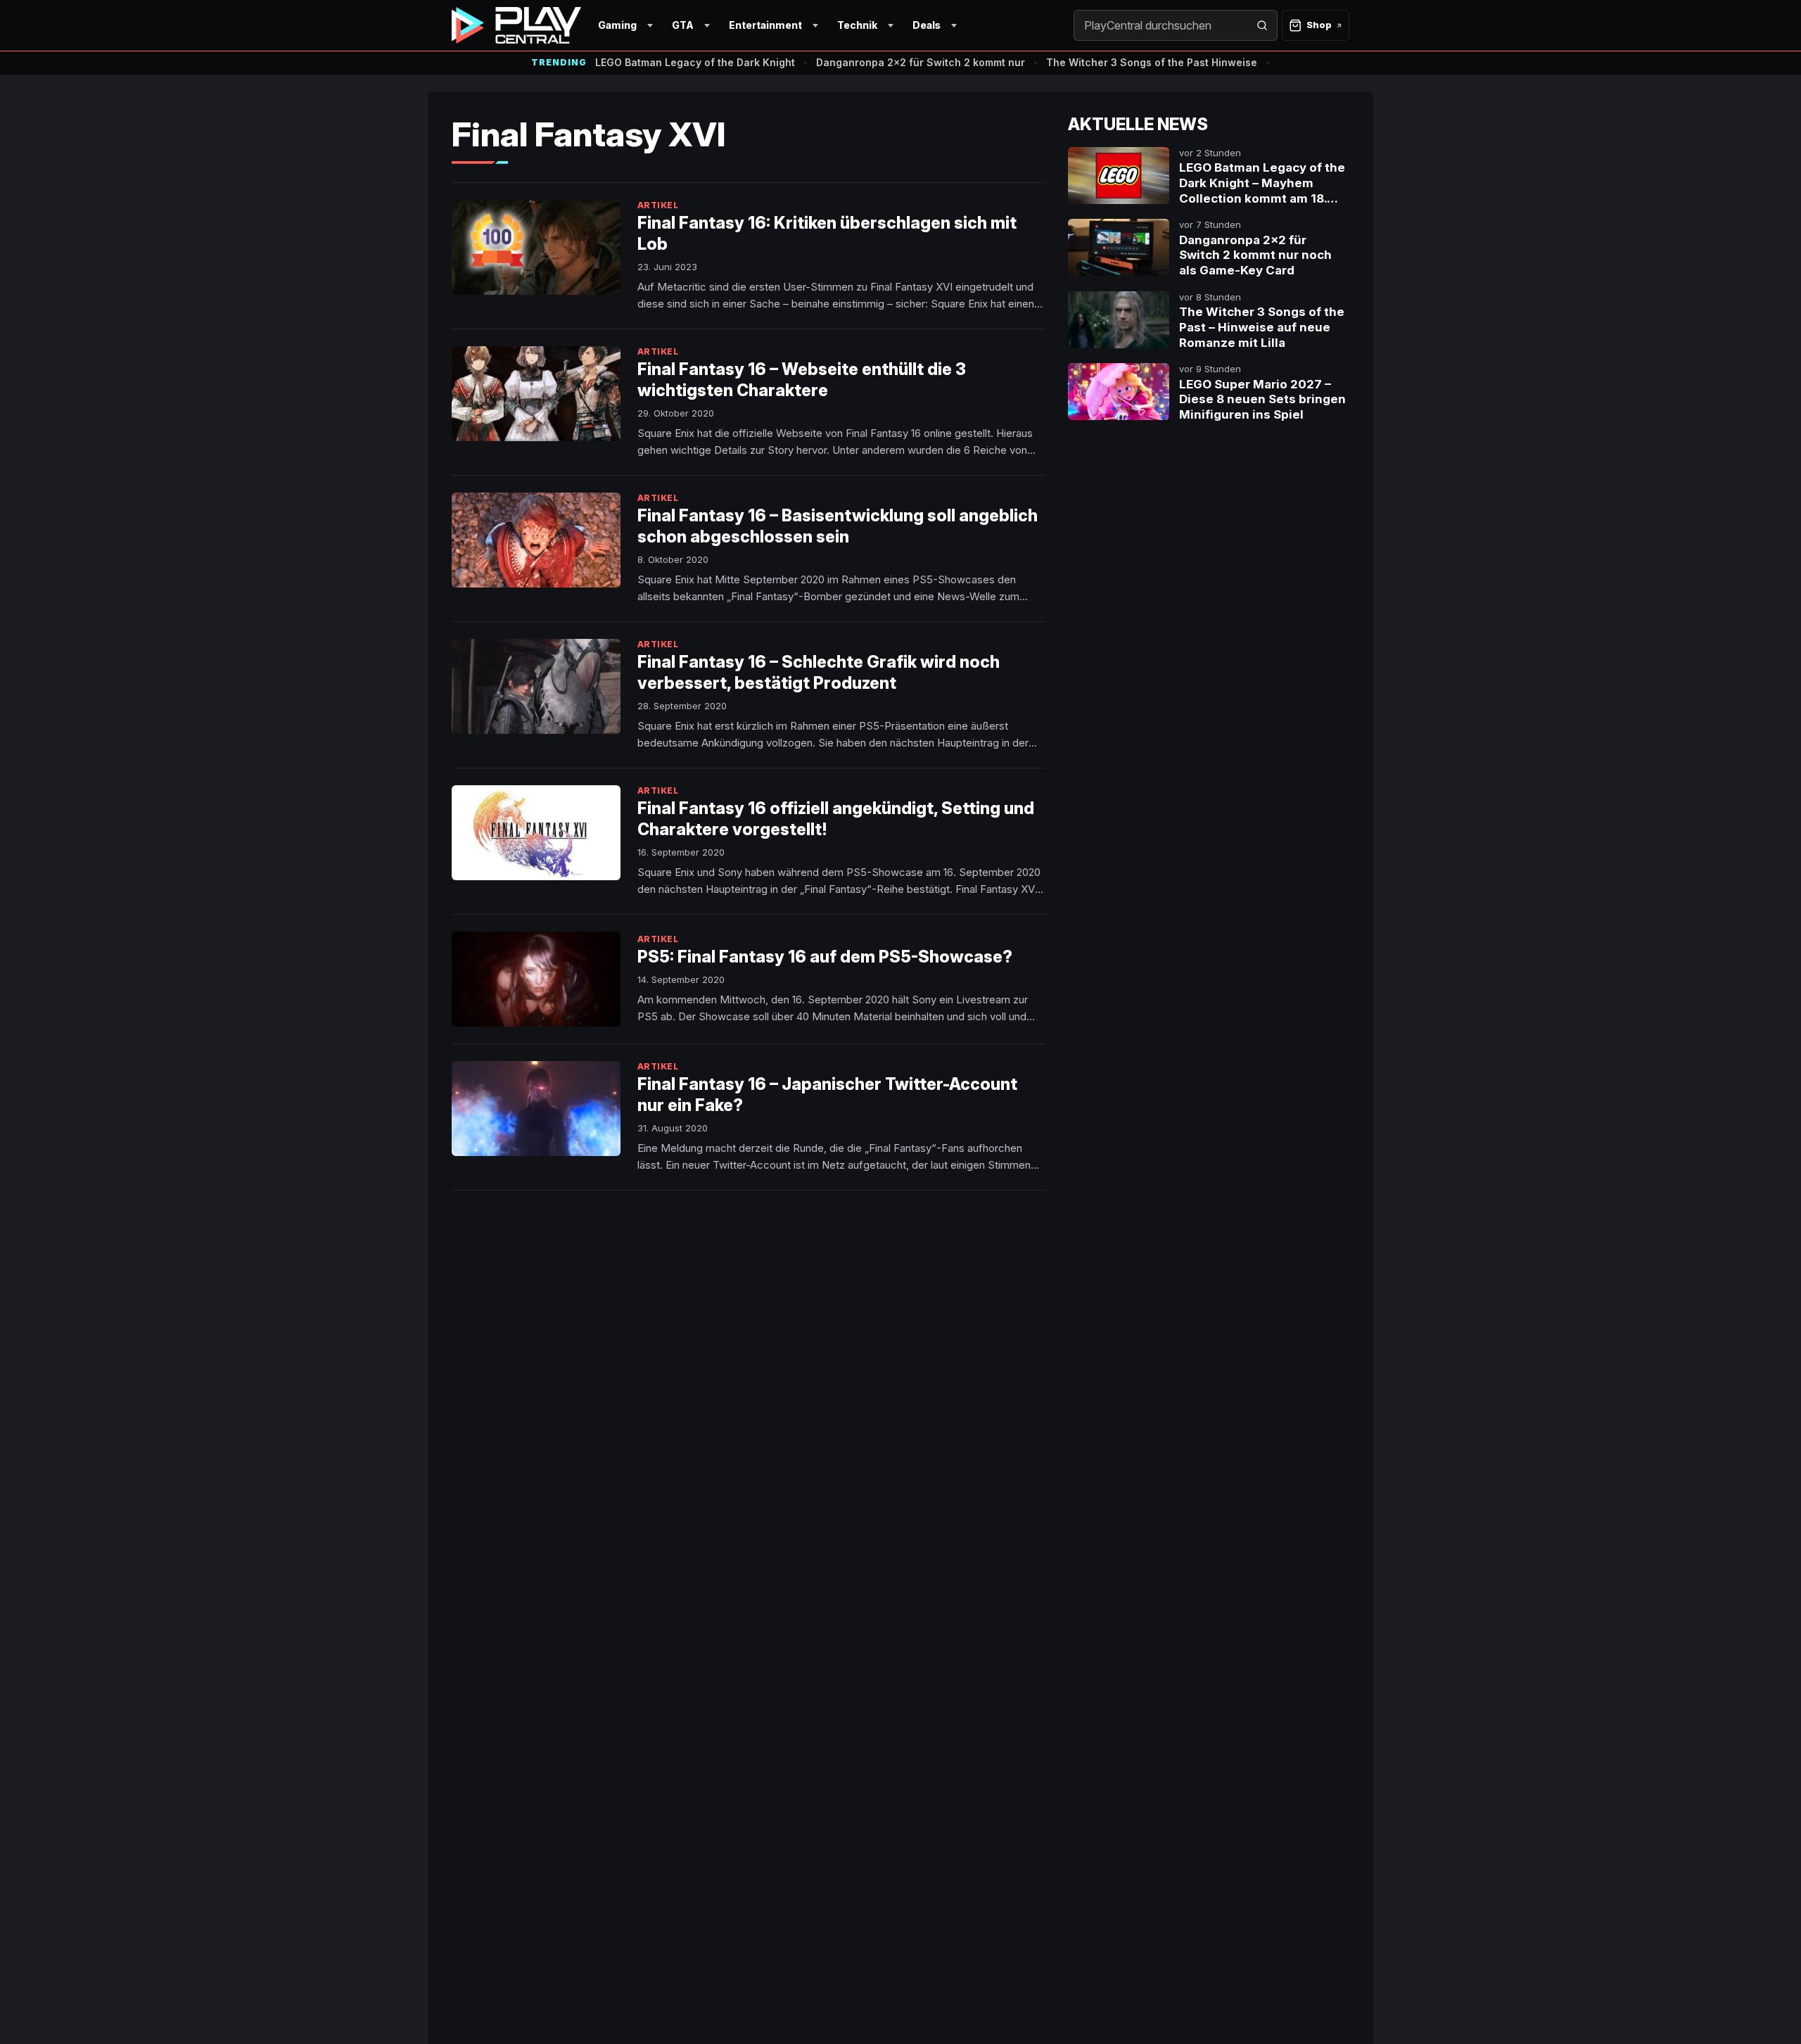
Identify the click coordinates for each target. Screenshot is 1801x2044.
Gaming (617, 25)
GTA (683, 25)
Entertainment (765, 25)
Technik (857, 25)
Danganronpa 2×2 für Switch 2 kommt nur (921, 62)
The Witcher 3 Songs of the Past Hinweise (1152, 62)
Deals (927, 25)
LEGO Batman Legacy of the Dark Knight (695, 62)
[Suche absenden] (1262, 25)
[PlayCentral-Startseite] (516, 25)
